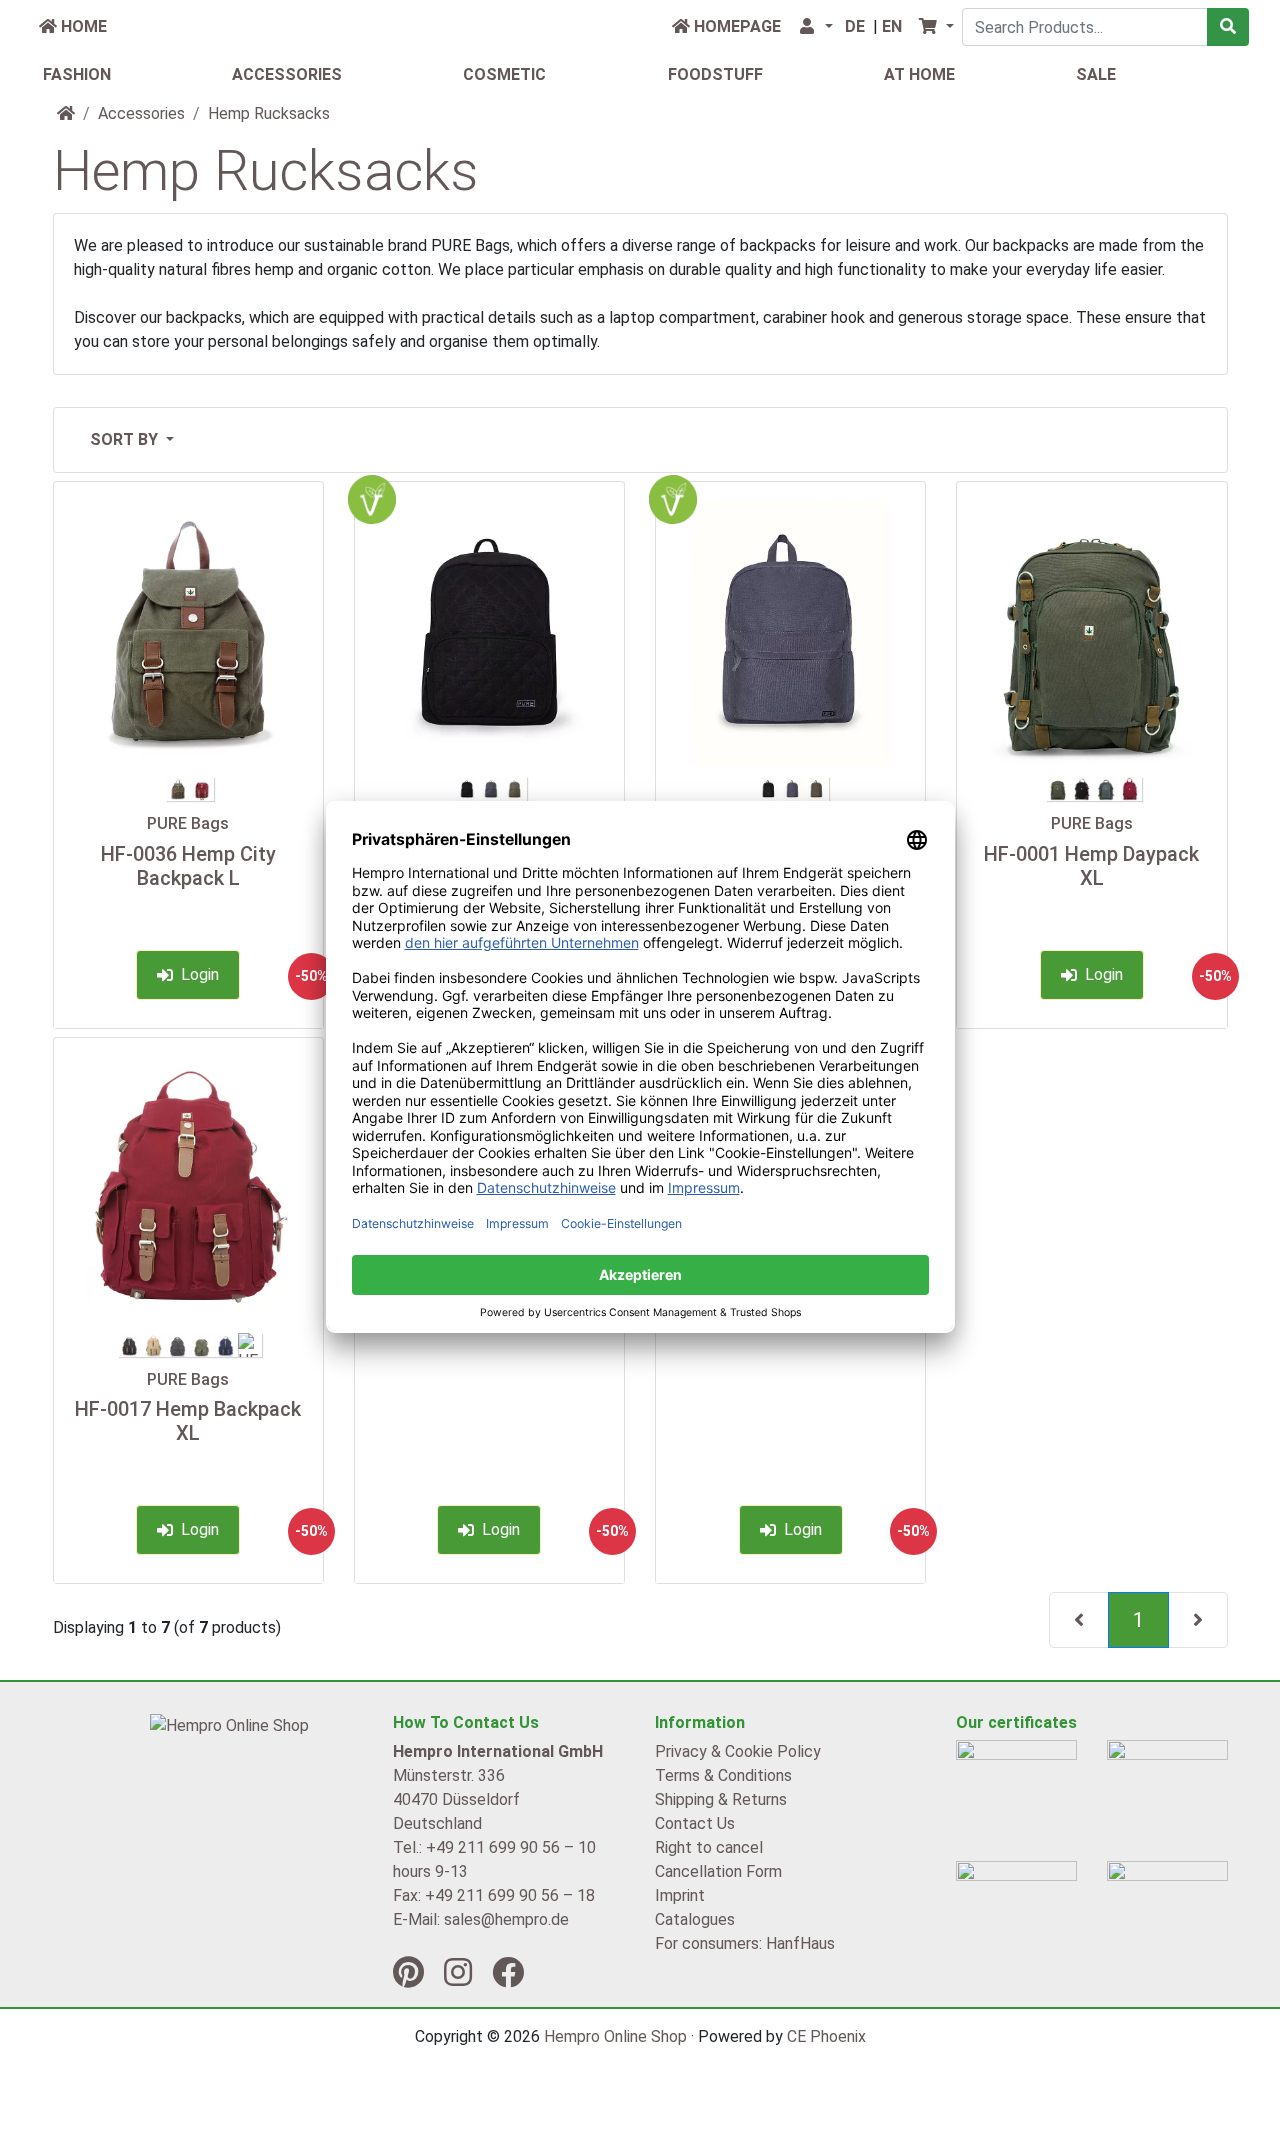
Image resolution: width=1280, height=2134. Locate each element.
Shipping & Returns (721, 1799)
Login (196, 974)
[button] (815, 27)
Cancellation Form (718, 1871)
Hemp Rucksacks (269, 113)
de (855, 26)
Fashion (77, 74)
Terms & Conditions (723, 1775)
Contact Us (695, 1823)
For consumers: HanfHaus (745, 1943)
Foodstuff (715, 74)
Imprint (680, 1895)
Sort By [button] (126, 439)
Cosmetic (504, 74)
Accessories (287, 74)
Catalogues (695, 1919)
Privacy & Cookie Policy (738, 1751)
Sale (1096, 74)
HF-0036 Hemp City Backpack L (188, 866)
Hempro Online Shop (615, 2036)
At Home (919, 74)
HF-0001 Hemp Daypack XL (1091, 866)
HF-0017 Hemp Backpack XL (188, 1421)
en (892, 26)
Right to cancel (709, 1847)
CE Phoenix (826, 2036)
